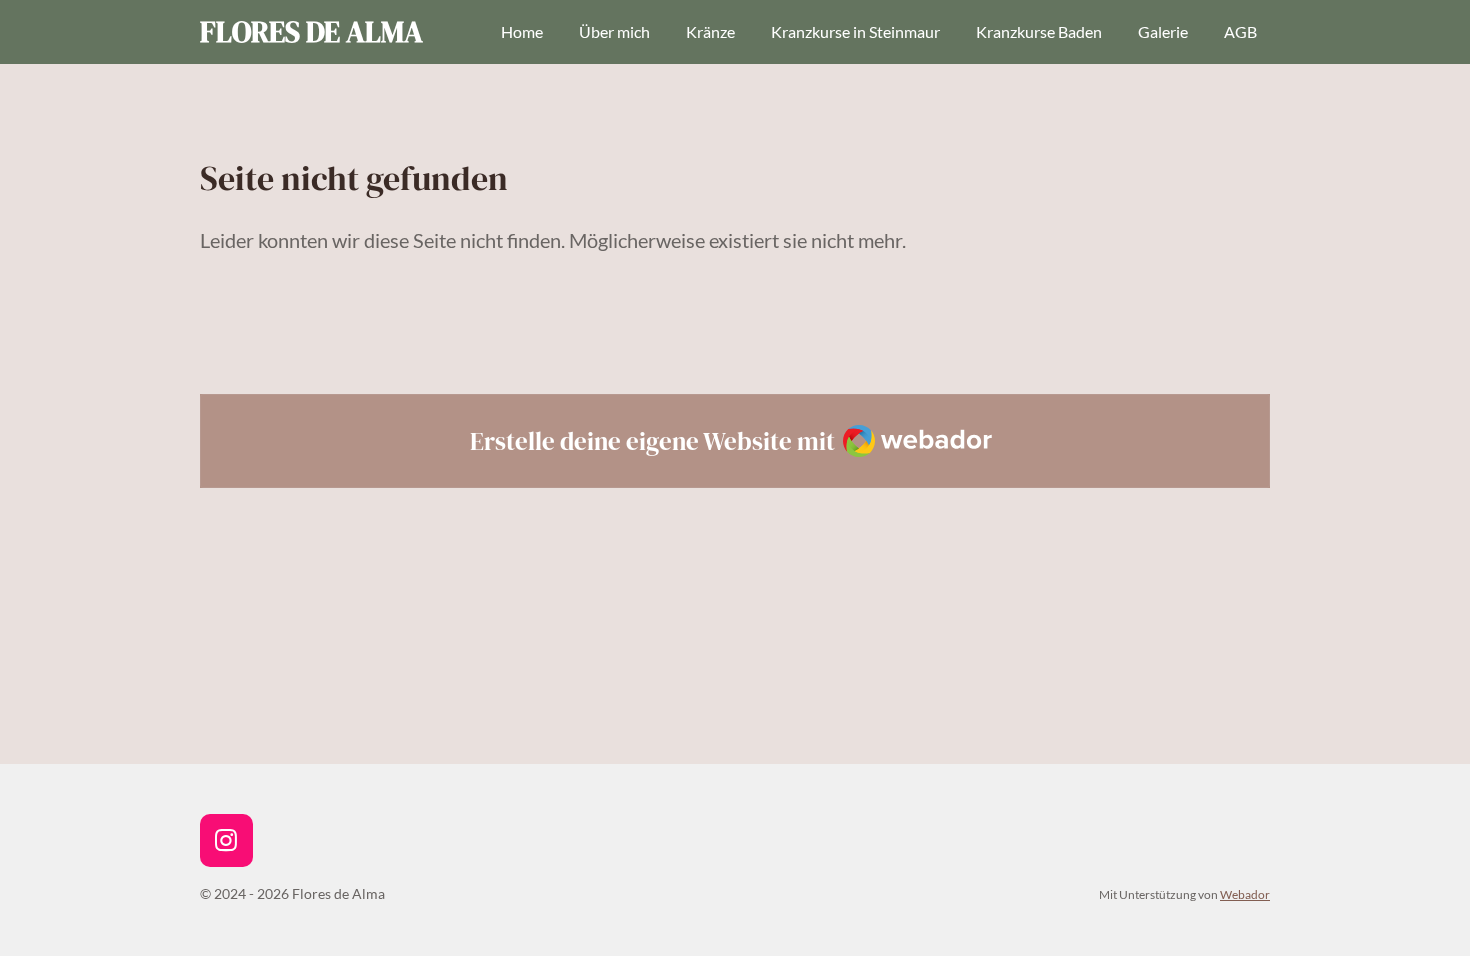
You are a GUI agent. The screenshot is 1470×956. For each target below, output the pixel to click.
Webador (1245, 894)
